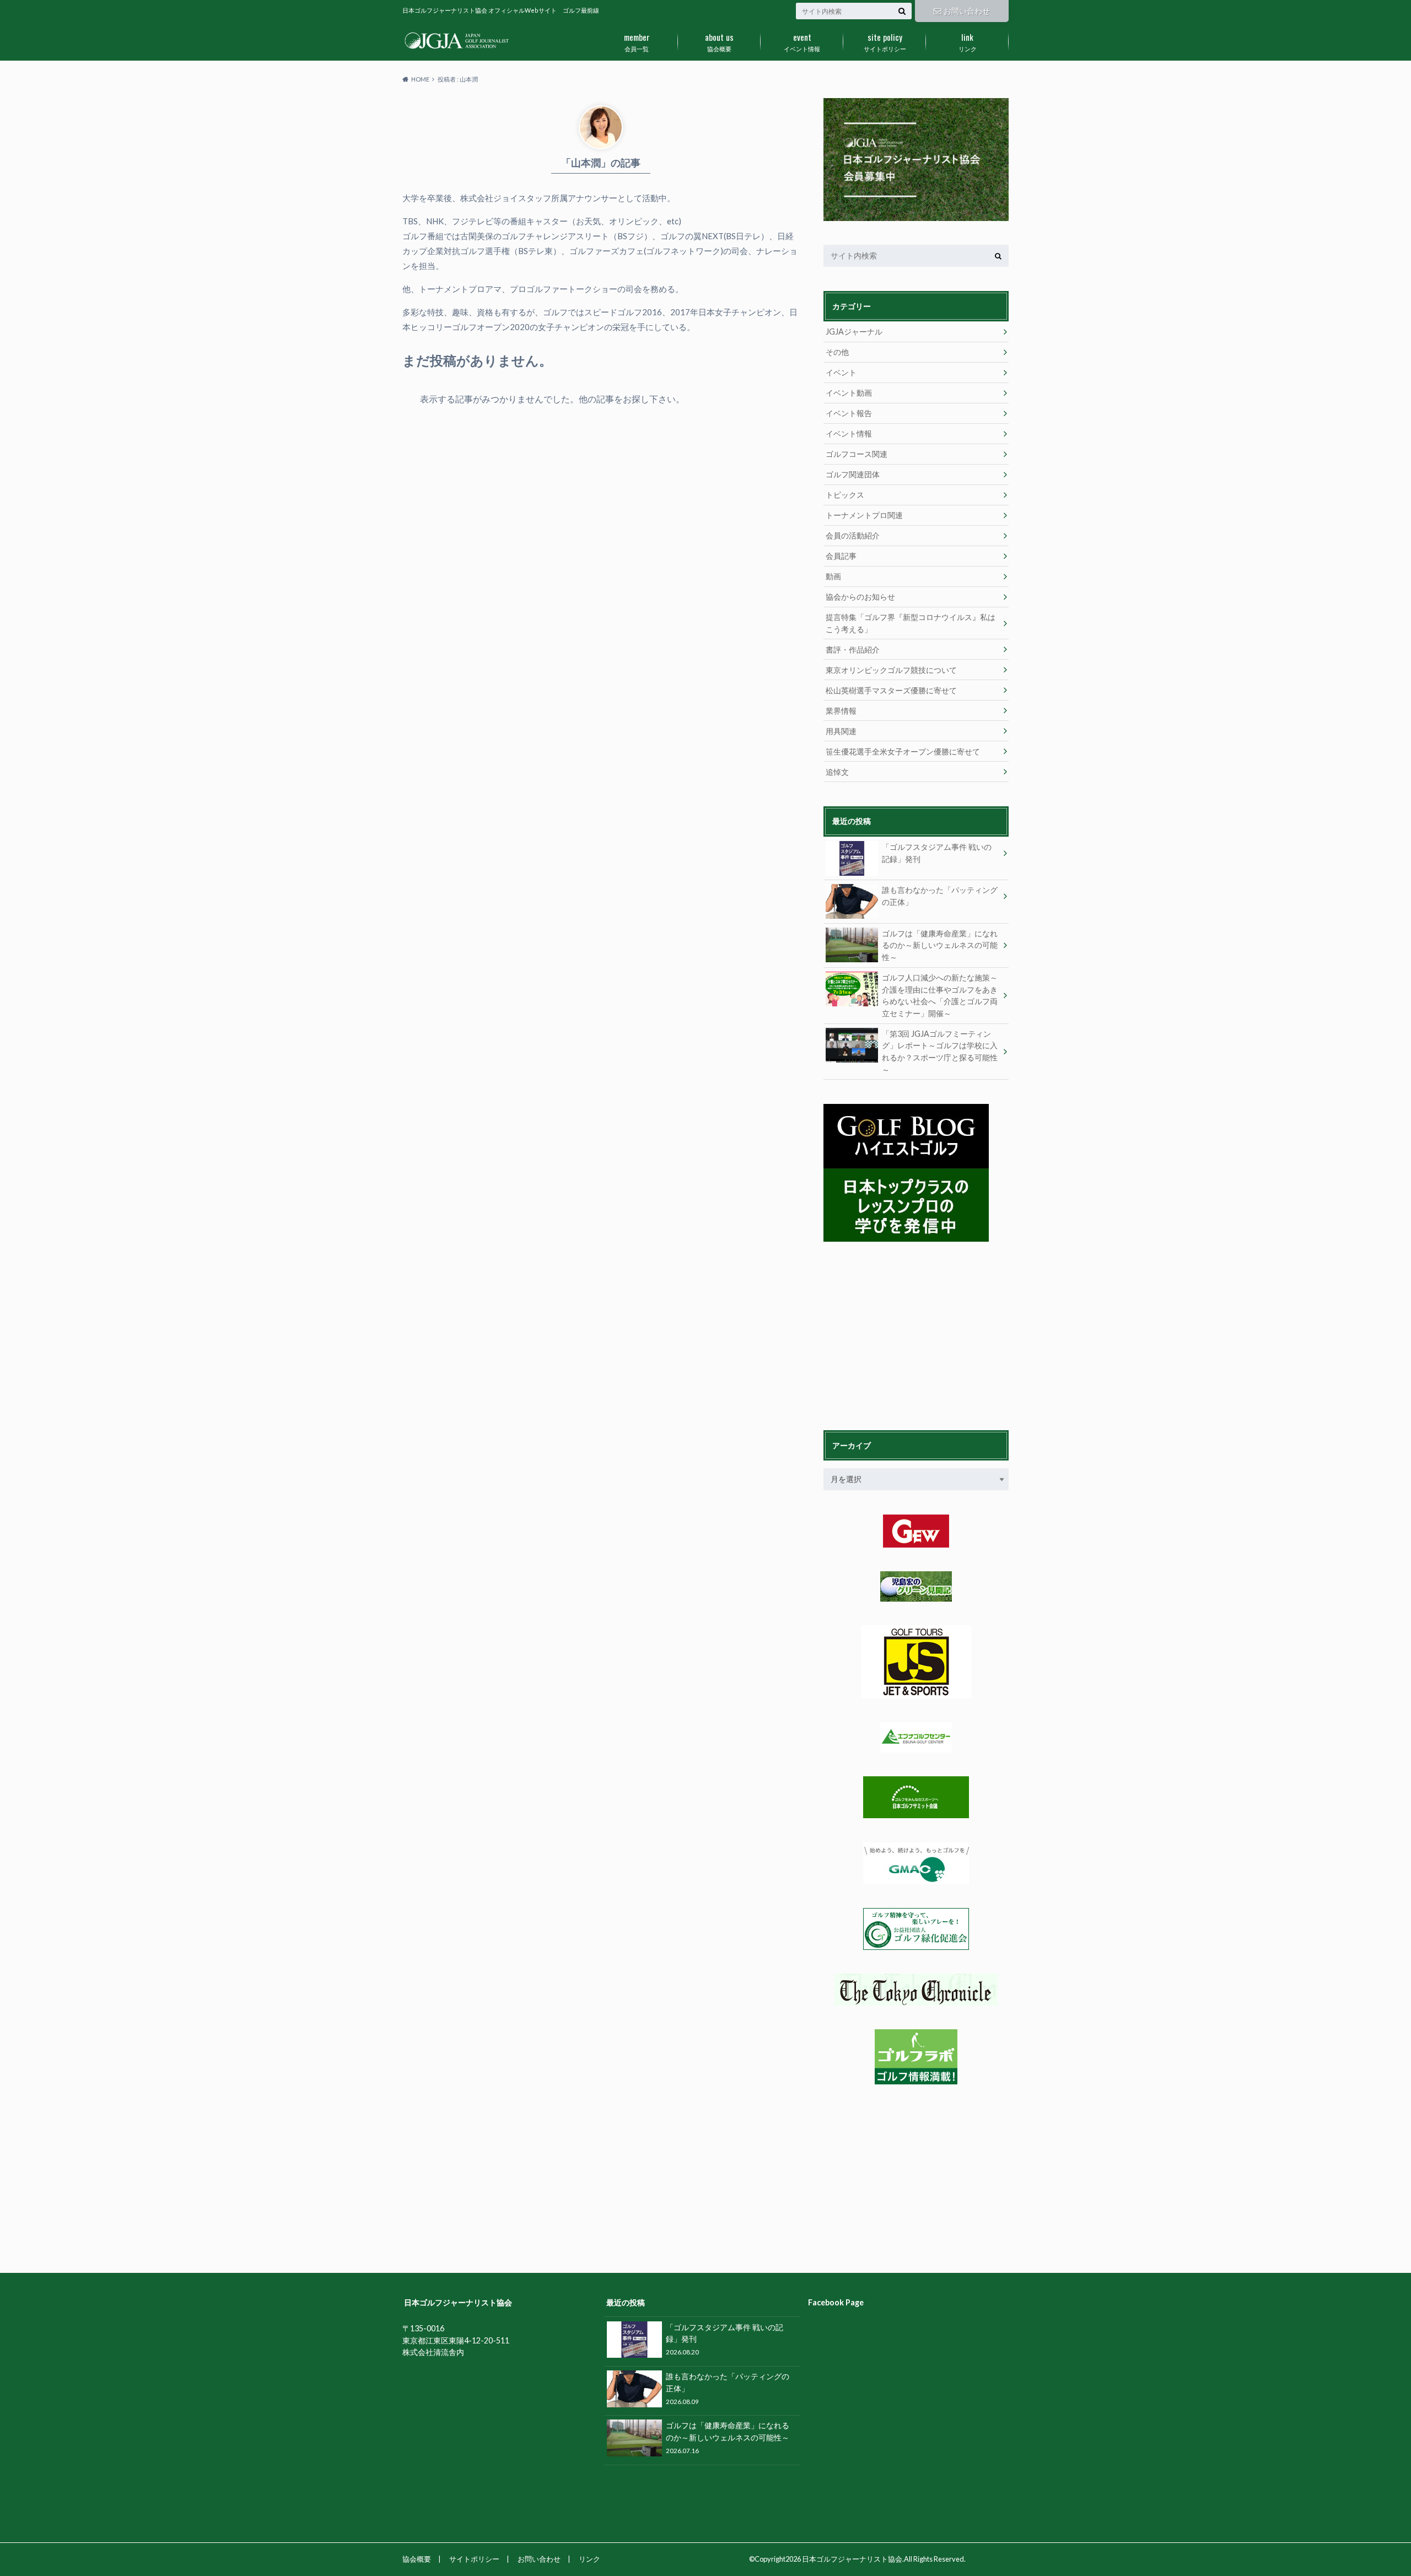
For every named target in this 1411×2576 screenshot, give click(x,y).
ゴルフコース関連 (857, 454)
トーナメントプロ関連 (864, 515)
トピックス (845, 495)
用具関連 (841, 731)
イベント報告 (849, 413)
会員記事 (841, 556)
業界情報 (841, 711)
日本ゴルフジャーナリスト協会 (852, 2559)
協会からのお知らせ (860, 597)
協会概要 (719, 41)
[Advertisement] (906, 1334)
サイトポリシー (885, 41)
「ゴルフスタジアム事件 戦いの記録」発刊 (937, 853)
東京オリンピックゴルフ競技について (891, 670)
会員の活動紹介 (853, 535)
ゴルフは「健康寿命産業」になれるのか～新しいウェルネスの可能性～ (940, 945)
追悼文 (837, 772)
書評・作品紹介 (853, 650)
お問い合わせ (967, 11)
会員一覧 (637, 41)
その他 (837, 352)
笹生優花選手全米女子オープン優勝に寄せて (903, 751)
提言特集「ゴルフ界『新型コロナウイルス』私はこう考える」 (911, 623)
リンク (968, 41)
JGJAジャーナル (854, 332)
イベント (841, 372)
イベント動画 (849, 393)
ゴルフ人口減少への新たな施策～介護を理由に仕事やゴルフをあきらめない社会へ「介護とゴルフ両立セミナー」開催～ (940, 995)
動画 (833, 576)
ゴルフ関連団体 (853, 474)
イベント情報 (802, 41)
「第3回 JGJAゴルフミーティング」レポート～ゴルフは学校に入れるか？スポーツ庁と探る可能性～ (940, 1052)
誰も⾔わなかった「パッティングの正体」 (940, 896)
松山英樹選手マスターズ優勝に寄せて (891, 690)
